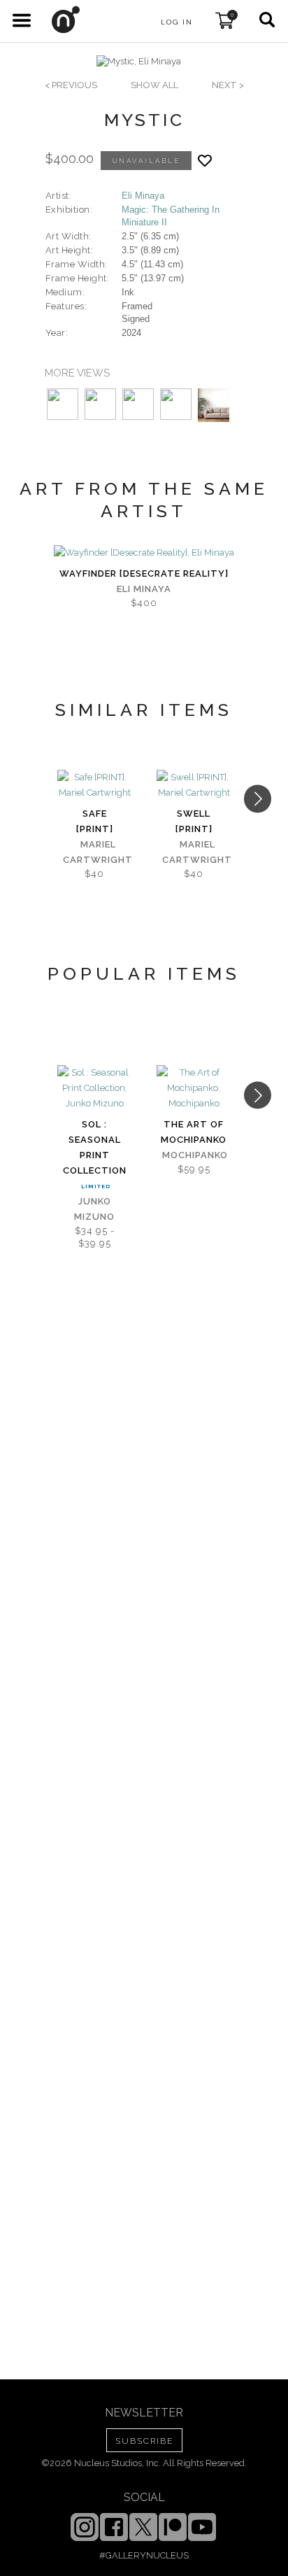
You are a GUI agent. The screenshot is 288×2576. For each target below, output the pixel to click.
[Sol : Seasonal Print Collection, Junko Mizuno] (94, 1088)
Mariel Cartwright (98, 852)
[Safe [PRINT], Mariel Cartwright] (94, 785)
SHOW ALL (154, 85)
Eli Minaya (143, 196)
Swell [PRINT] (194, 821)
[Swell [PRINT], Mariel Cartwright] (194, 785)
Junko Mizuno (94, 1209)
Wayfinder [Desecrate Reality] (144, 573)
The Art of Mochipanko (194, 1132)
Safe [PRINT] (95, 821)
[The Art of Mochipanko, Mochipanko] (194, 1088)
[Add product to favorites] (205, 161)
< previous (71, 85)
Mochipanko (195, 1155)
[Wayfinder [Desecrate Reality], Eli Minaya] (144, 553)
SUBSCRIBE (144, 2441)
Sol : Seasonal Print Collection (95, 1147)
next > (228, 85)
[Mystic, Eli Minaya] (139, 62)
